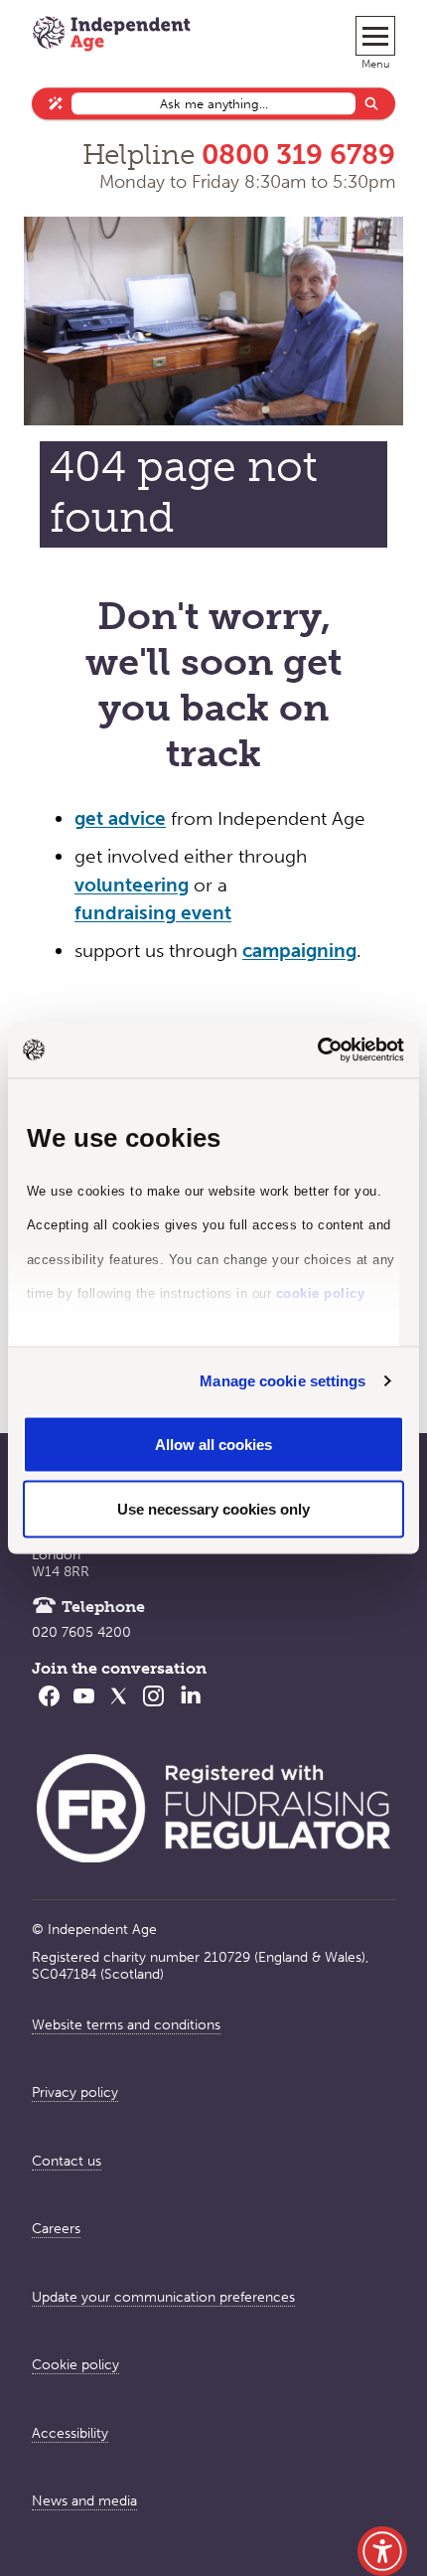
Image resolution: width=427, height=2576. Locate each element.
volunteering (132, 885)
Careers (56, 2229)
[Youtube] (84, 1708)
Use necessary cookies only (213, 1509)
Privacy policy (75, 2093)
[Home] (111, 36)
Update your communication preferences (163, 2297)
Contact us (67, 2161)
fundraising (125, 913)
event (204, 913)
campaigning (299, 951)
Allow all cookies (213, 1444)
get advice (120, 818)
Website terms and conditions (126, 2025)
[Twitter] (119, 1708)
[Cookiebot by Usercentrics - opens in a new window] (317, 1050)
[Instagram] (153, 1708)
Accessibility (70, 2433)
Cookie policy (75, 2365)
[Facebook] (49, 1708)
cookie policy (321, 1293)
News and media (84, 2501)
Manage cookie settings (283, 1381)
